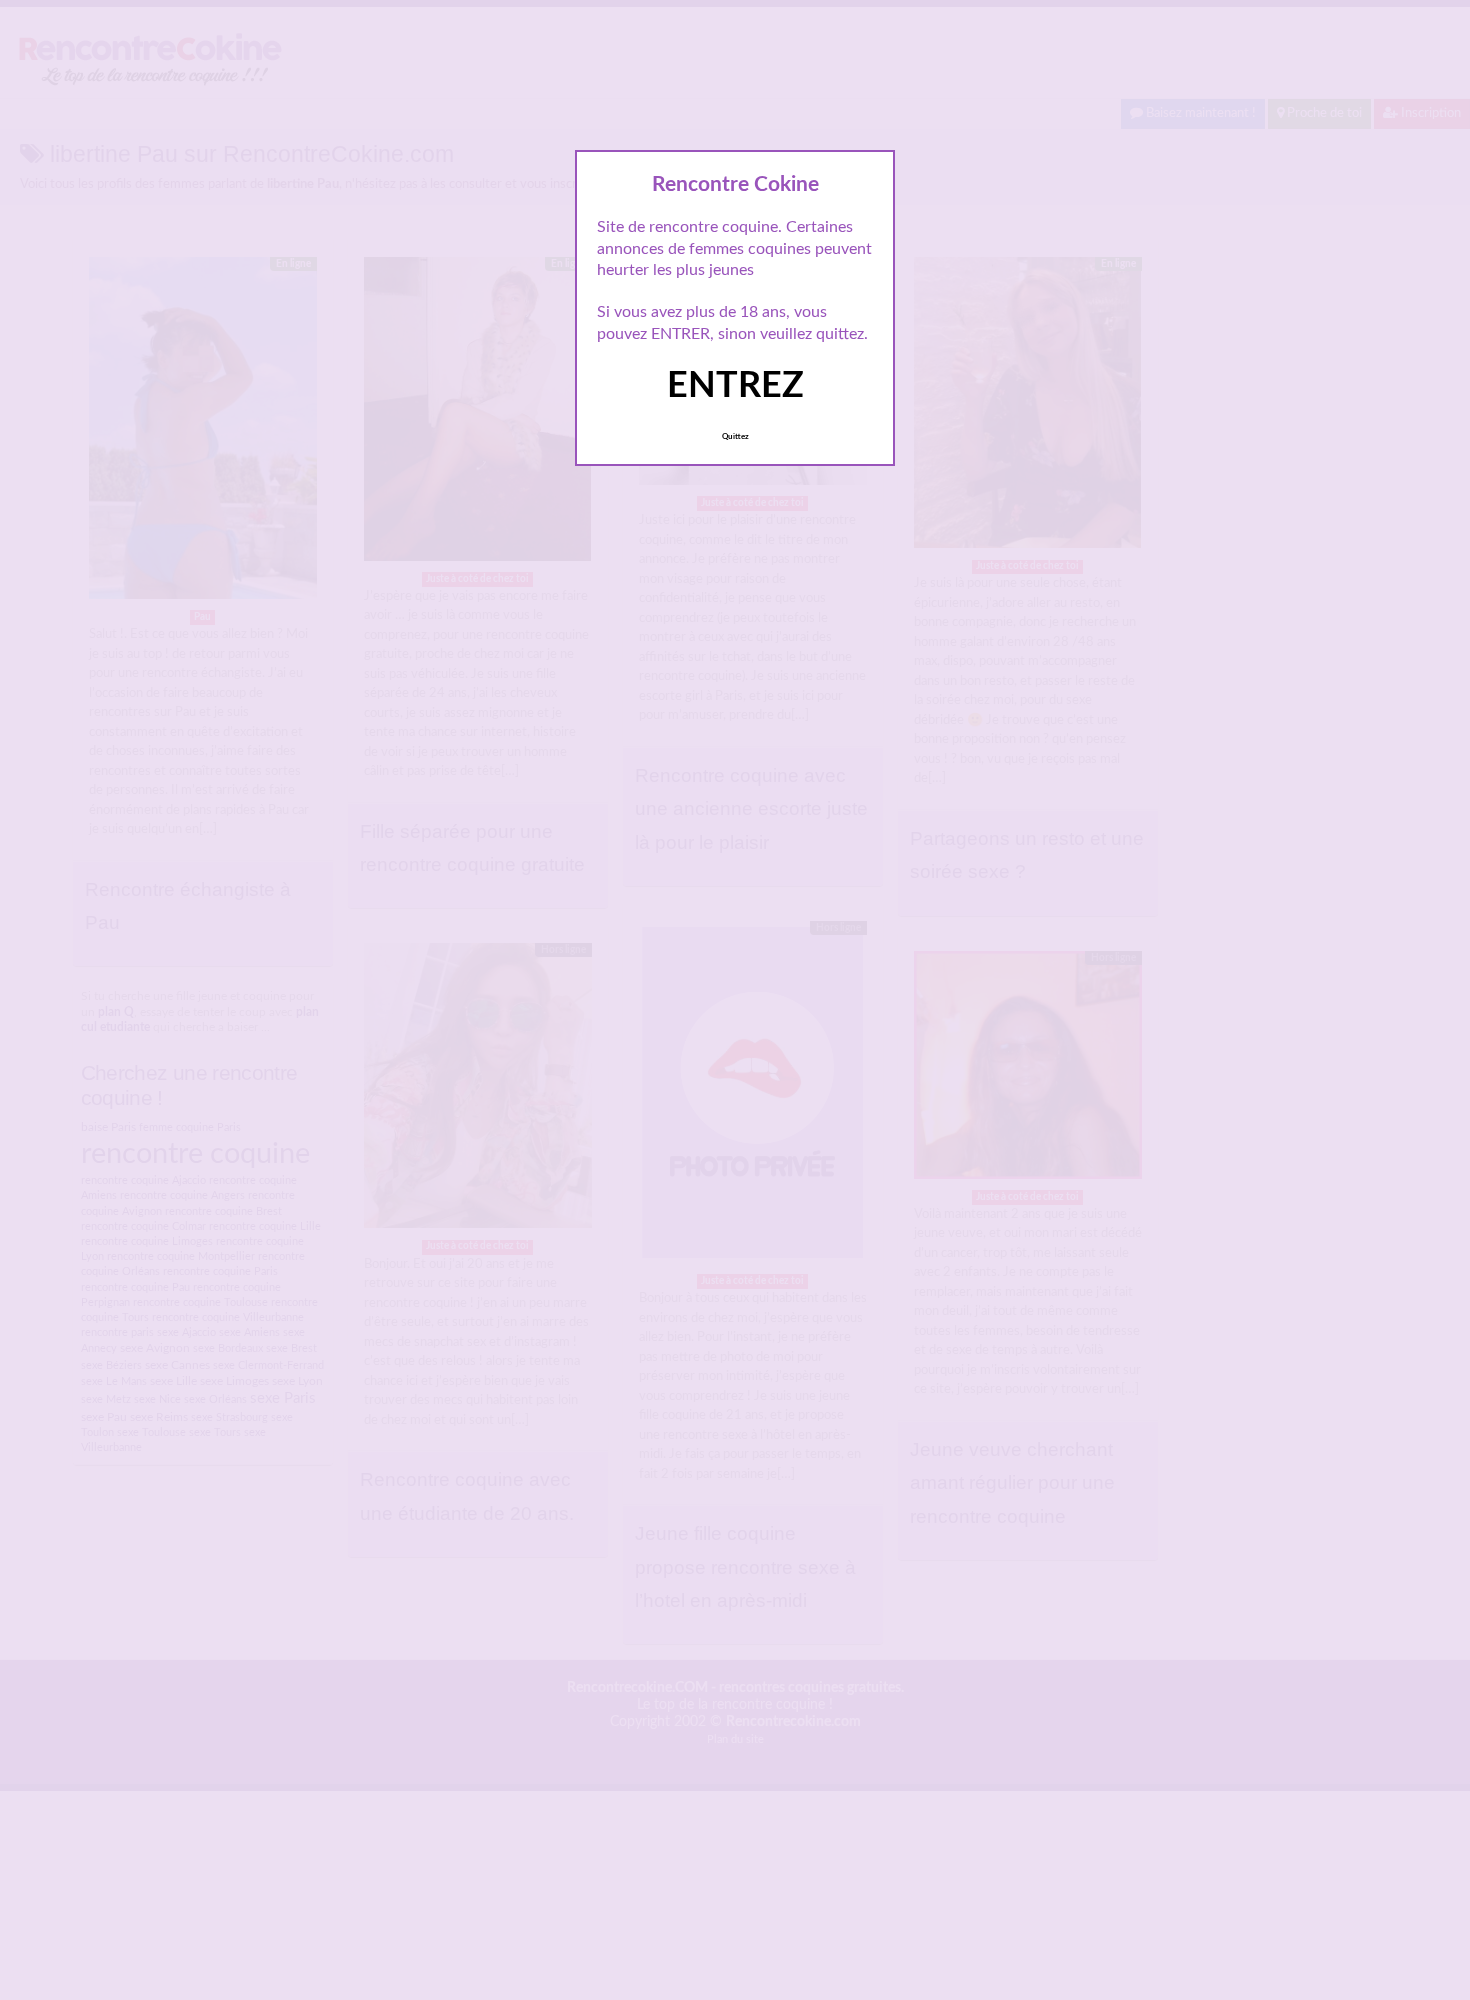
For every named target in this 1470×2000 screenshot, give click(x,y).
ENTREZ (735, 386)
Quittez (735, 437)
